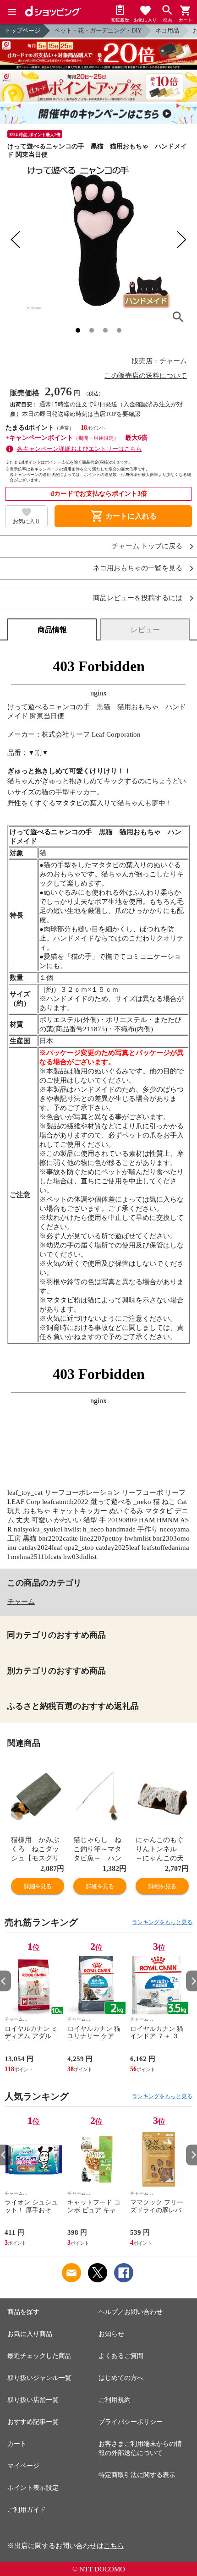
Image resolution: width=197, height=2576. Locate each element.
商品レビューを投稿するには (138, 598)
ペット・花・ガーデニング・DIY (98, 30)
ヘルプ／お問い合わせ (131, 2312)
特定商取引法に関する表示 (137, 2475)
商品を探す (23, 2312)
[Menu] (12, 12)
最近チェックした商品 (39, 2356)
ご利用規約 (115, 2400)
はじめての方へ (121, 2378)
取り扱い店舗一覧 (33, 2400)
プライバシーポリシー (131, 2422)
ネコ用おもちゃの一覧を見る (138, 568)
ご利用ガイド (27, 2510)
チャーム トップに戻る (147, 546)
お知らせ (111, 2334)
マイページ (23, 2466)
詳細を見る (38, 1886)
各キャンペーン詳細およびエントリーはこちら (79, 449)
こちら (114, 2546)
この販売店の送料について (146, 376)
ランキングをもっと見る (162, 1922)
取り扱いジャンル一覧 (39, 2378)
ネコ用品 (167, 30)
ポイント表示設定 (33, 2488)
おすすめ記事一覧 (33, 2422)
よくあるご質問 (121, 2356)
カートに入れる (123, 516)
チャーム (21, 1602)
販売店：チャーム (159, 361)
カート (17, 2444)
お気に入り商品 (30, 2334)
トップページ (22, 30)
